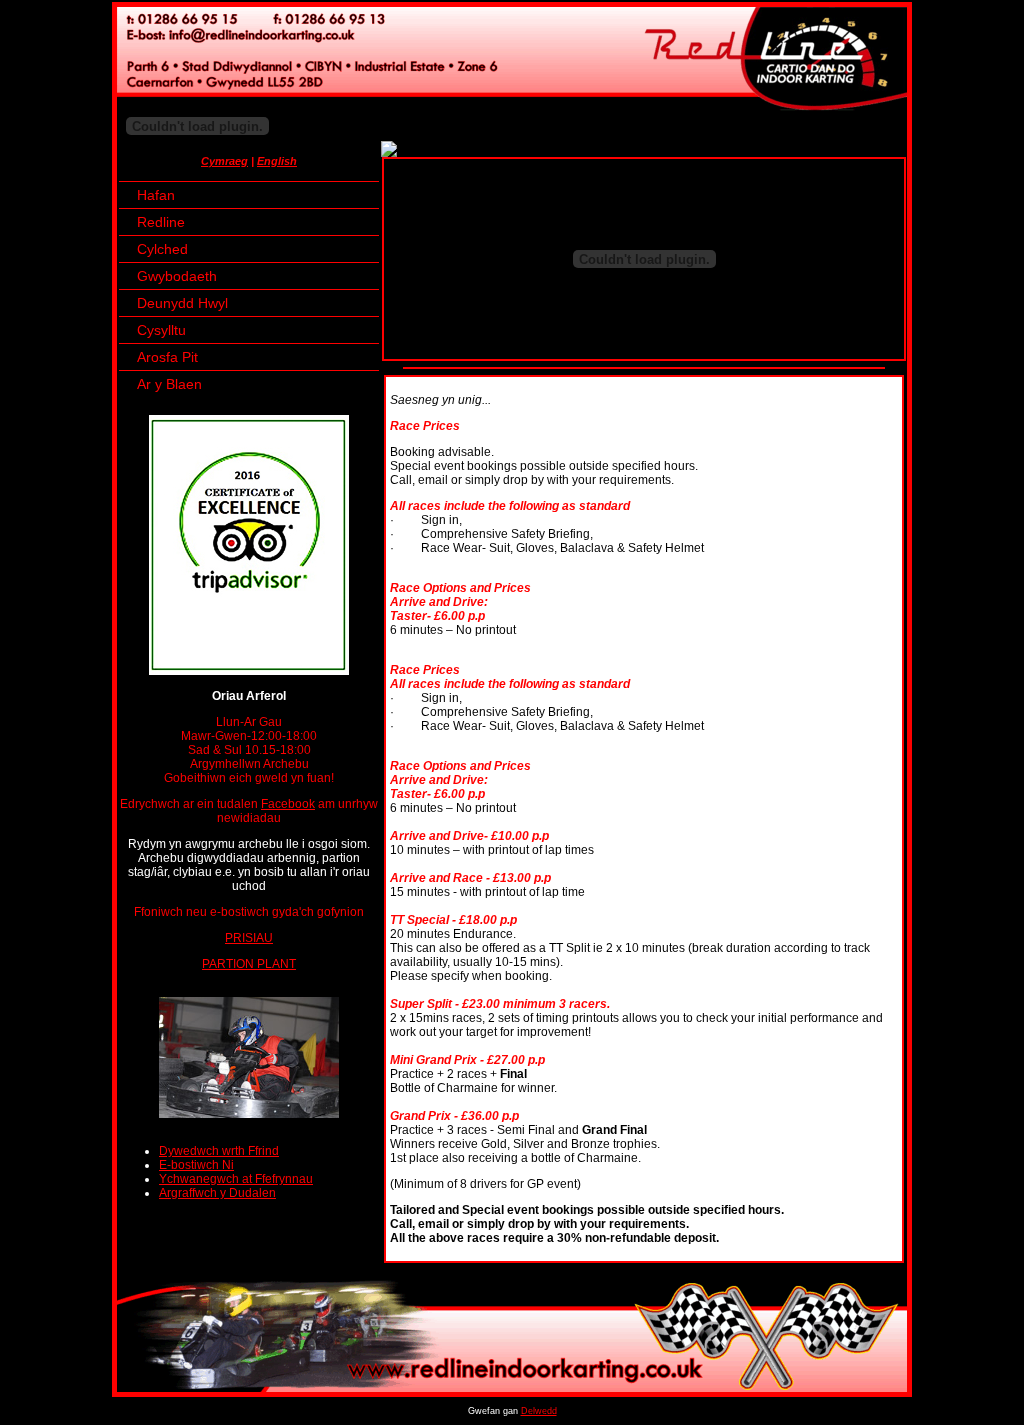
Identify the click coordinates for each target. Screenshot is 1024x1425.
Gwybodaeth (177, 276)
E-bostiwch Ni (196, 1165)
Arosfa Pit (167, 357)
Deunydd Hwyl (182, 303)
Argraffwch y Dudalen (217, 1193)
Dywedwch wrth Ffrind (219, 1151)
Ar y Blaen (169, 384)
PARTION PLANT (249, 964)
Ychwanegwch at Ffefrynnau (236, 1179)
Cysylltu (161, 330)
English (277, 161)
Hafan (156, 195)
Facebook (288, 804)
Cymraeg (224, 161)
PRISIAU (249, 938)
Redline (161, 222)
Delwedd (539, 1411)
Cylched (162, 249)
